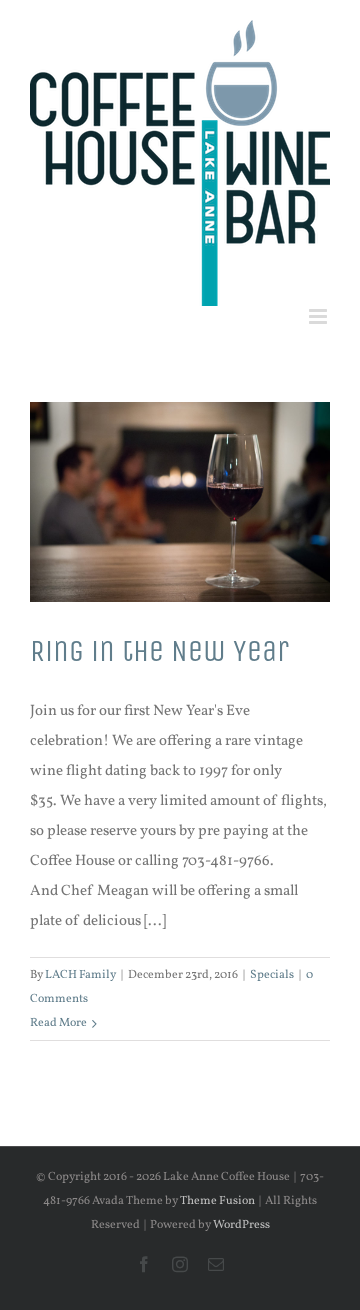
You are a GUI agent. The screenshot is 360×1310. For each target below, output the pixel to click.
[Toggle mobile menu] (319, 316)
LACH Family (80, 975)
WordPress (241, 1225)
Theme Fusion (217, 1201)
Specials (272, 975)
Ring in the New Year (159, 651)
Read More (58, 1023)
